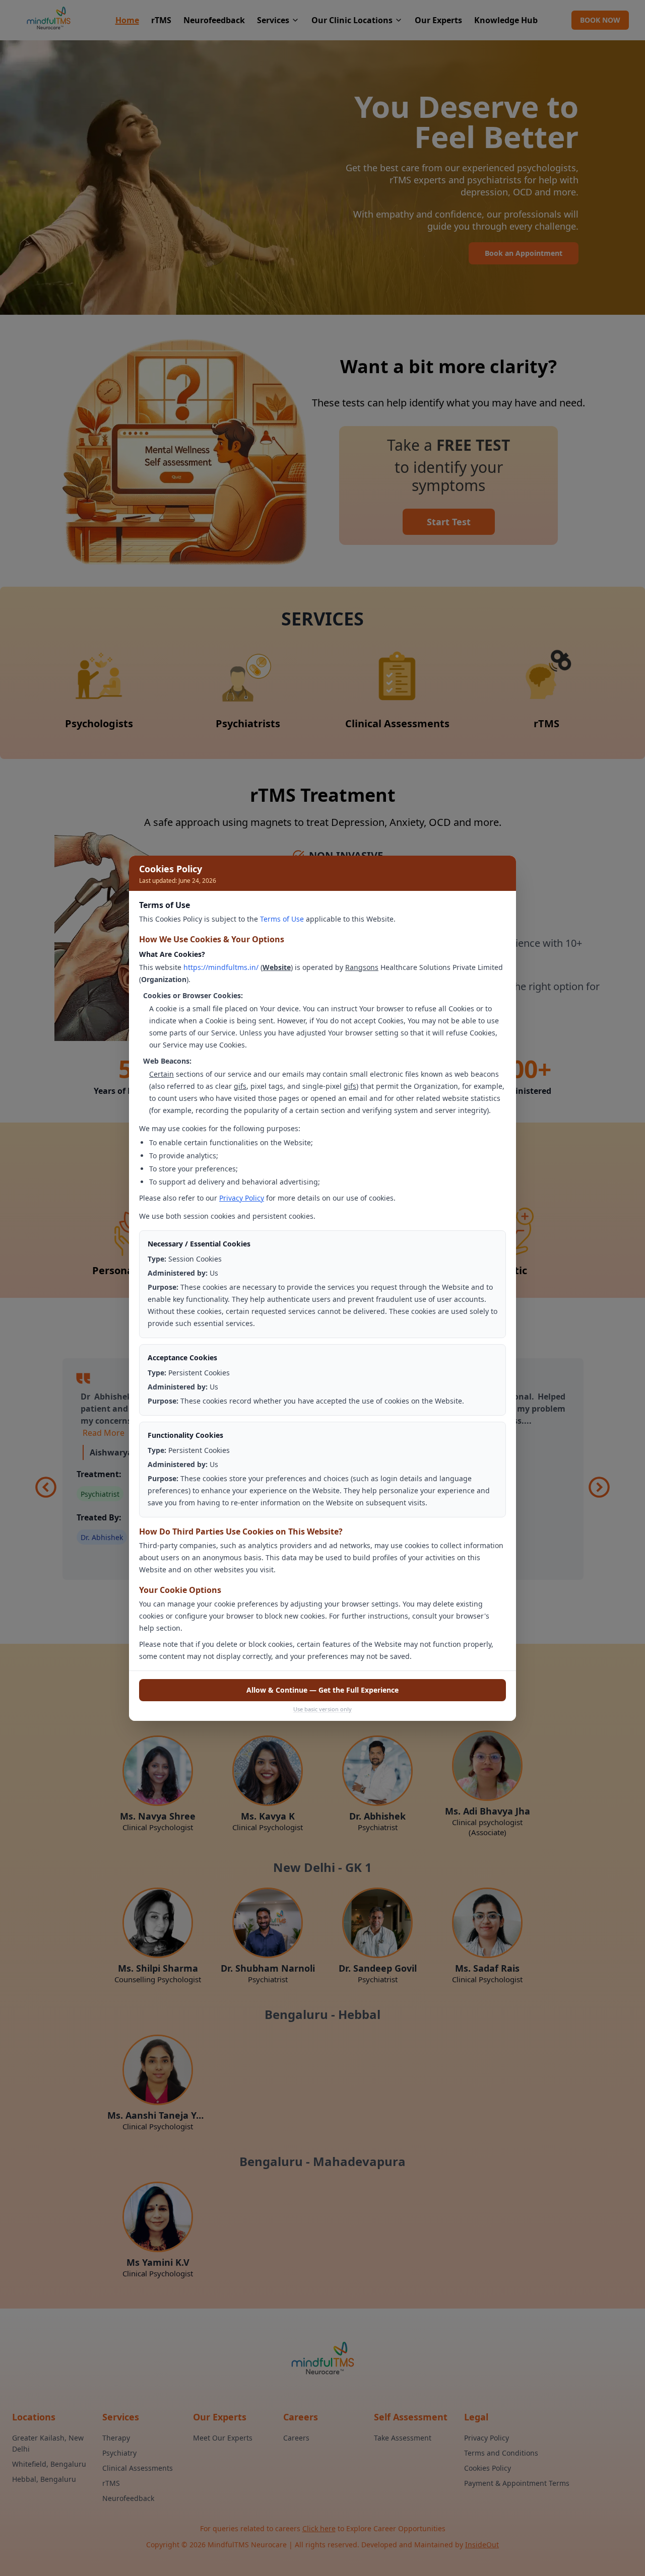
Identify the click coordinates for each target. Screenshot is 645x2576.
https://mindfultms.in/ (221, 967)
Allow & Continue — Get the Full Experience (322, 1690)
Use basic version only (322, 1709)
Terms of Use (282, 919)
